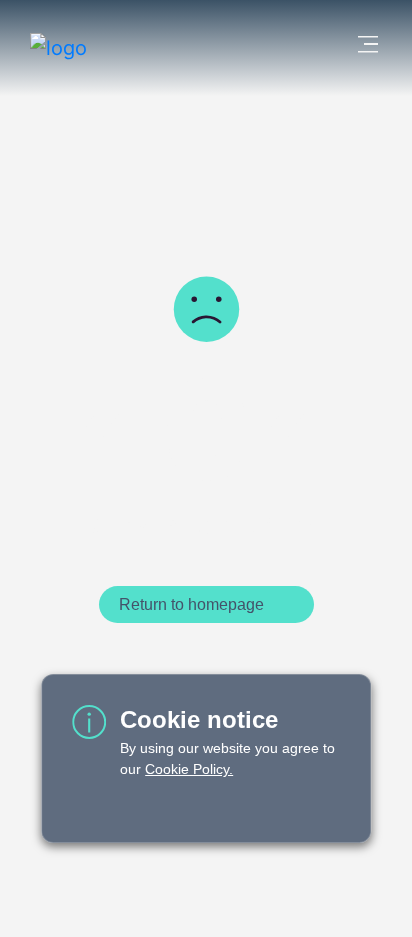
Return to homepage (191, 604)
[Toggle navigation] (361, 48)
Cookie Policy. (189, 769)
